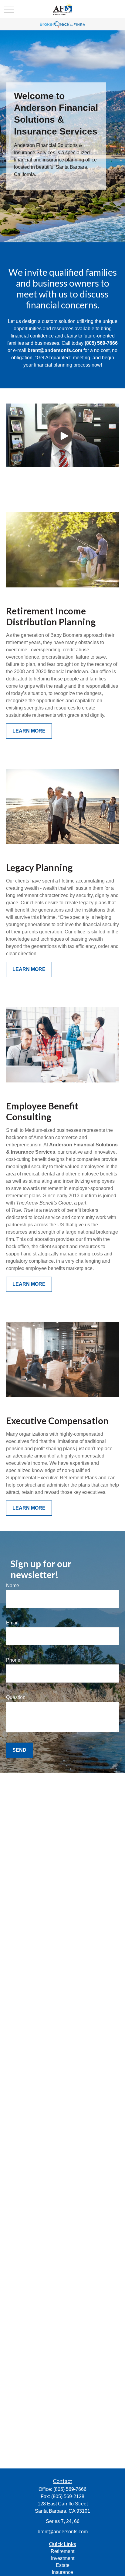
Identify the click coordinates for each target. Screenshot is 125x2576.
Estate (63, 2565)
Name (13, 1585)
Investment (63, 2558)
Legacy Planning (39, 867)
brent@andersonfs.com (63, 2532)
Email (12, 1623)
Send (19, 1750)
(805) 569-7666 (70, 2489)
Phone (13, 1660)
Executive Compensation (57, 1421)
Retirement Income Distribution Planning (51, 616)
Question (16, 1697)
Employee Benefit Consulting (42, 1111)
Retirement (62, 2551)
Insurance (62, 2572)
